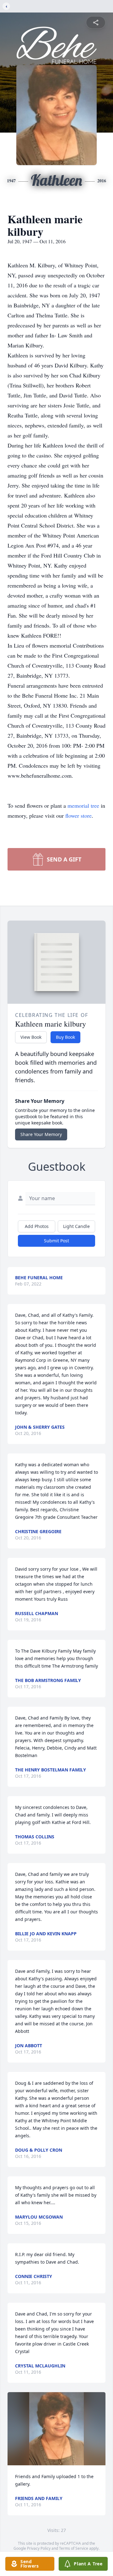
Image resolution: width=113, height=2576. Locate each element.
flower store (78, 816)
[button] (56, 2429)
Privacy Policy (39, 2548)
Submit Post (56, 1241)
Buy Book (65, 1037)
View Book (31, 1037)
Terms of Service (74, 2548)
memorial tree (83, 806)
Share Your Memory (41, 1134)
